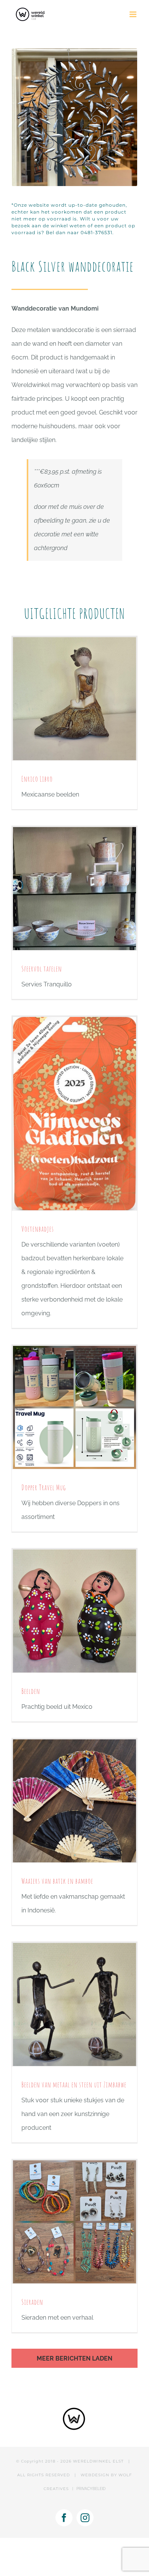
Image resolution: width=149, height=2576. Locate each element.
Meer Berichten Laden (74, 2358)
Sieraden (32, 2302)
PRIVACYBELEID (91, 2489)
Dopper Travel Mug (44, 1487)
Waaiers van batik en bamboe (57, 1881)
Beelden (31, 1691)
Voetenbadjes (38, 1229)
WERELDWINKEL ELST (98, 2461)
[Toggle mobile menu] (134, 14)
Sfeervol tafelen (42, 969)
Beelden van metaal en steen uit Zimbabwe (74, 2085)
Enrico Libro (37, 779)
